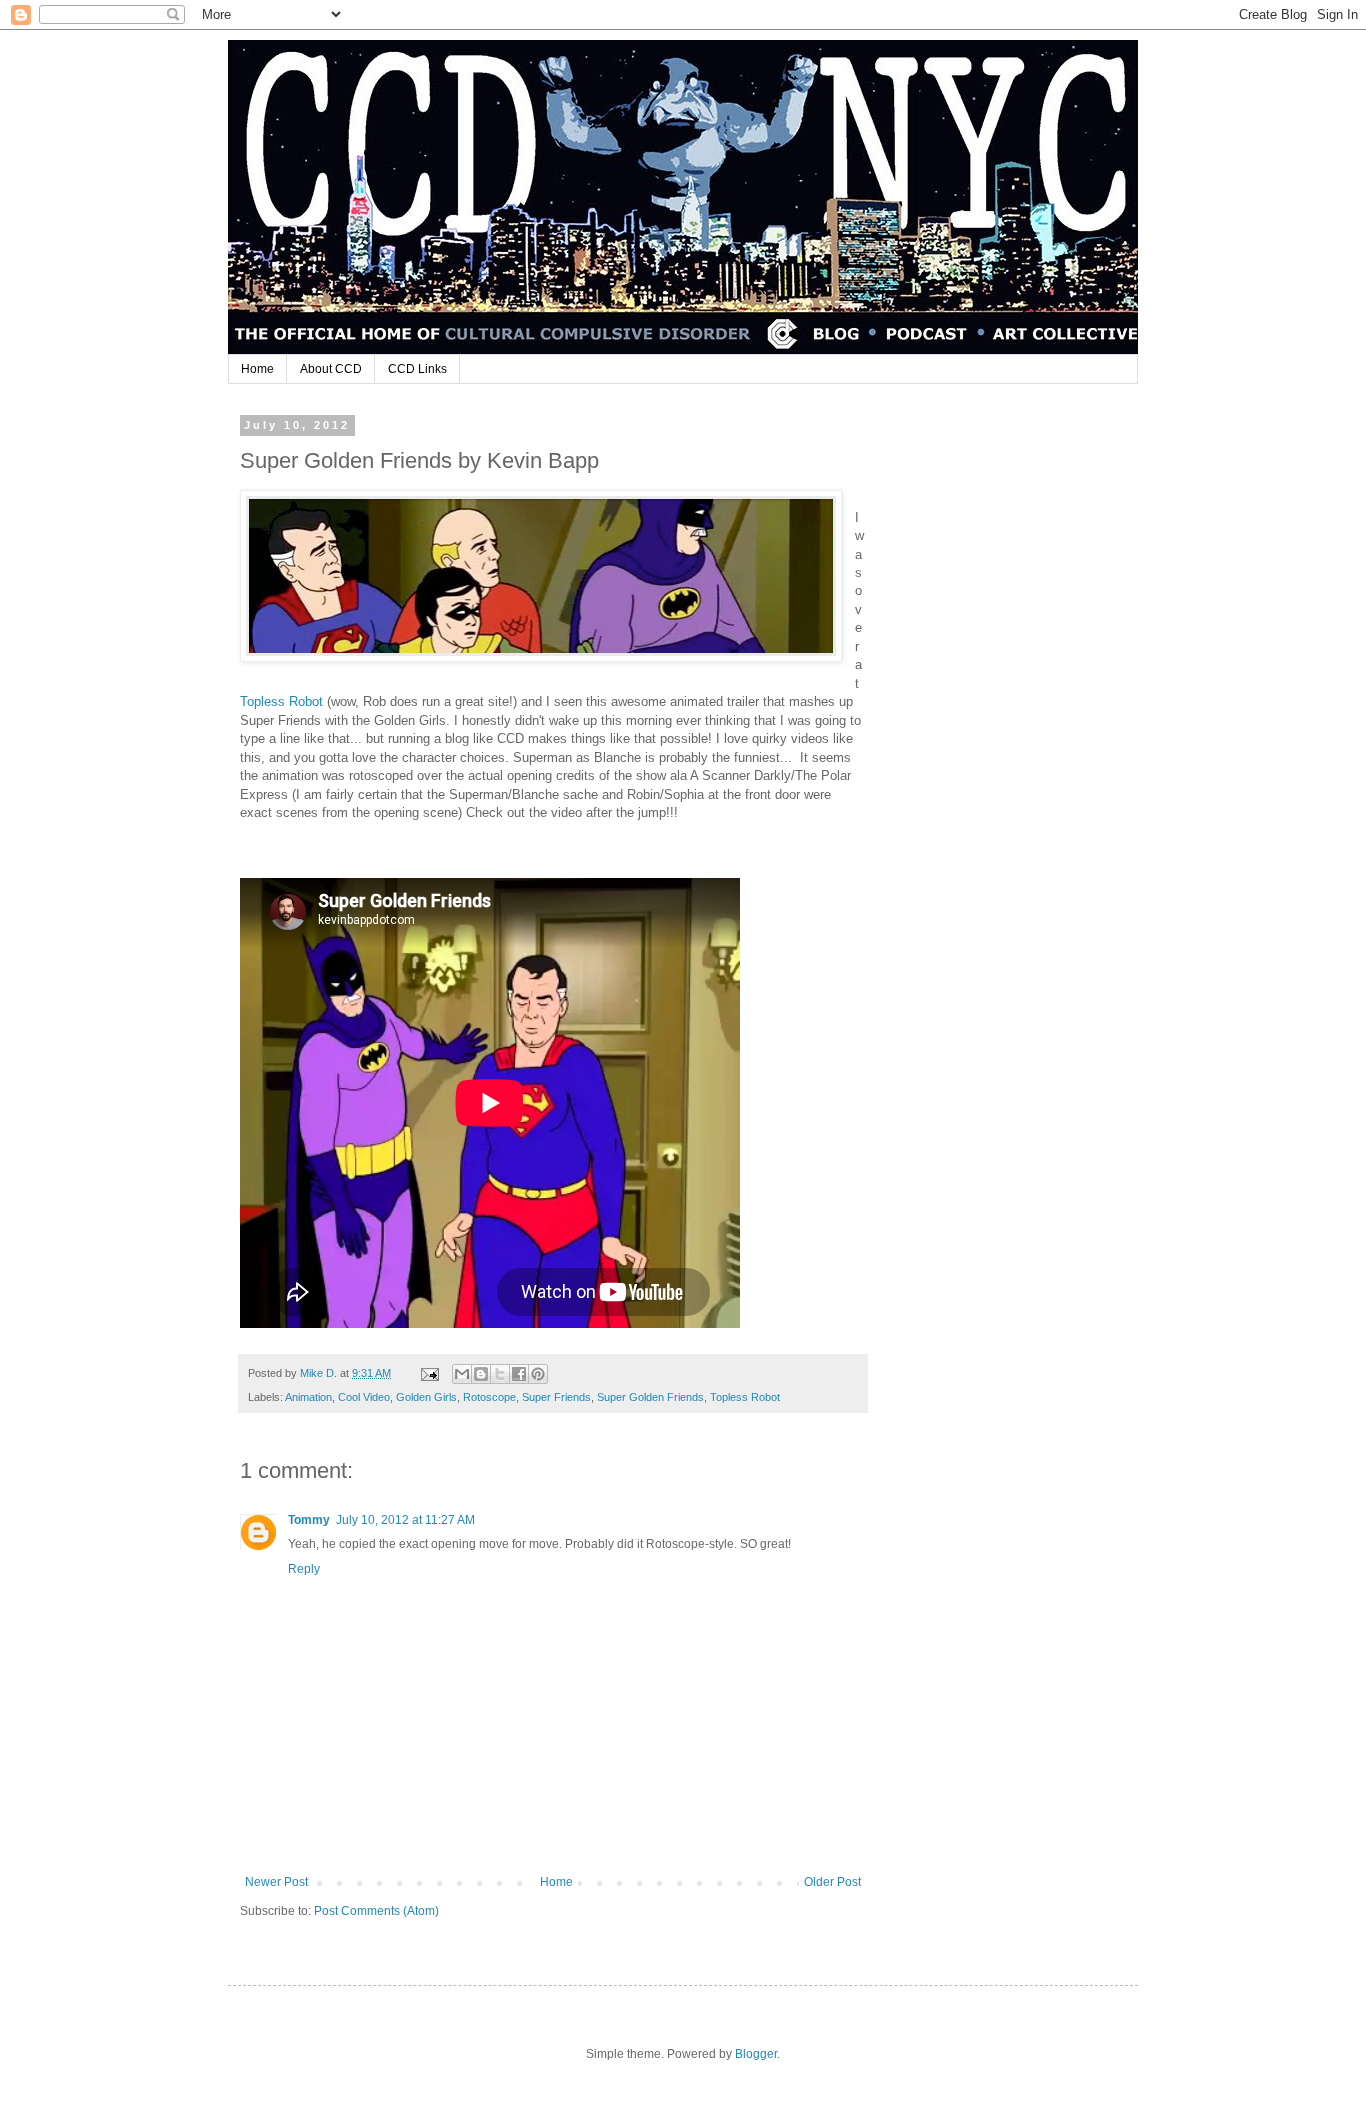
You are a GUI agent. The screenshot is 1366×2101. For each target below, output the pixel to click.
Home (257, 369)
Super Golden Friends (650, 1397)
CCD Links (417, 369)
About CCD (331, 369)
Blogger (756, 2054)
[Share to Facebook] (519, 1374)
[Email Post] (429, 1373)
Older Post (832, 1882)
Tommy (309, 1520)
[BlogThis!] (481, 1374)
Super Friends (556, 1397)
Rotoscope (489, 1397)
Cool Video (364, 1397)
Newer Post (276, 1882)
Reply (304, 1569)
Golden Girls (426, 1397)
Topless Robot (283, 701)
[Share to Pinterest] (538, 1374)
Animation (308, 1397)
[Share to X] (500, 1374)
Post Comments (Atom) (376, 1911)
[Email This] (462, 1374)
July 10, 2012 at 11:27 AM (405, 1520)
